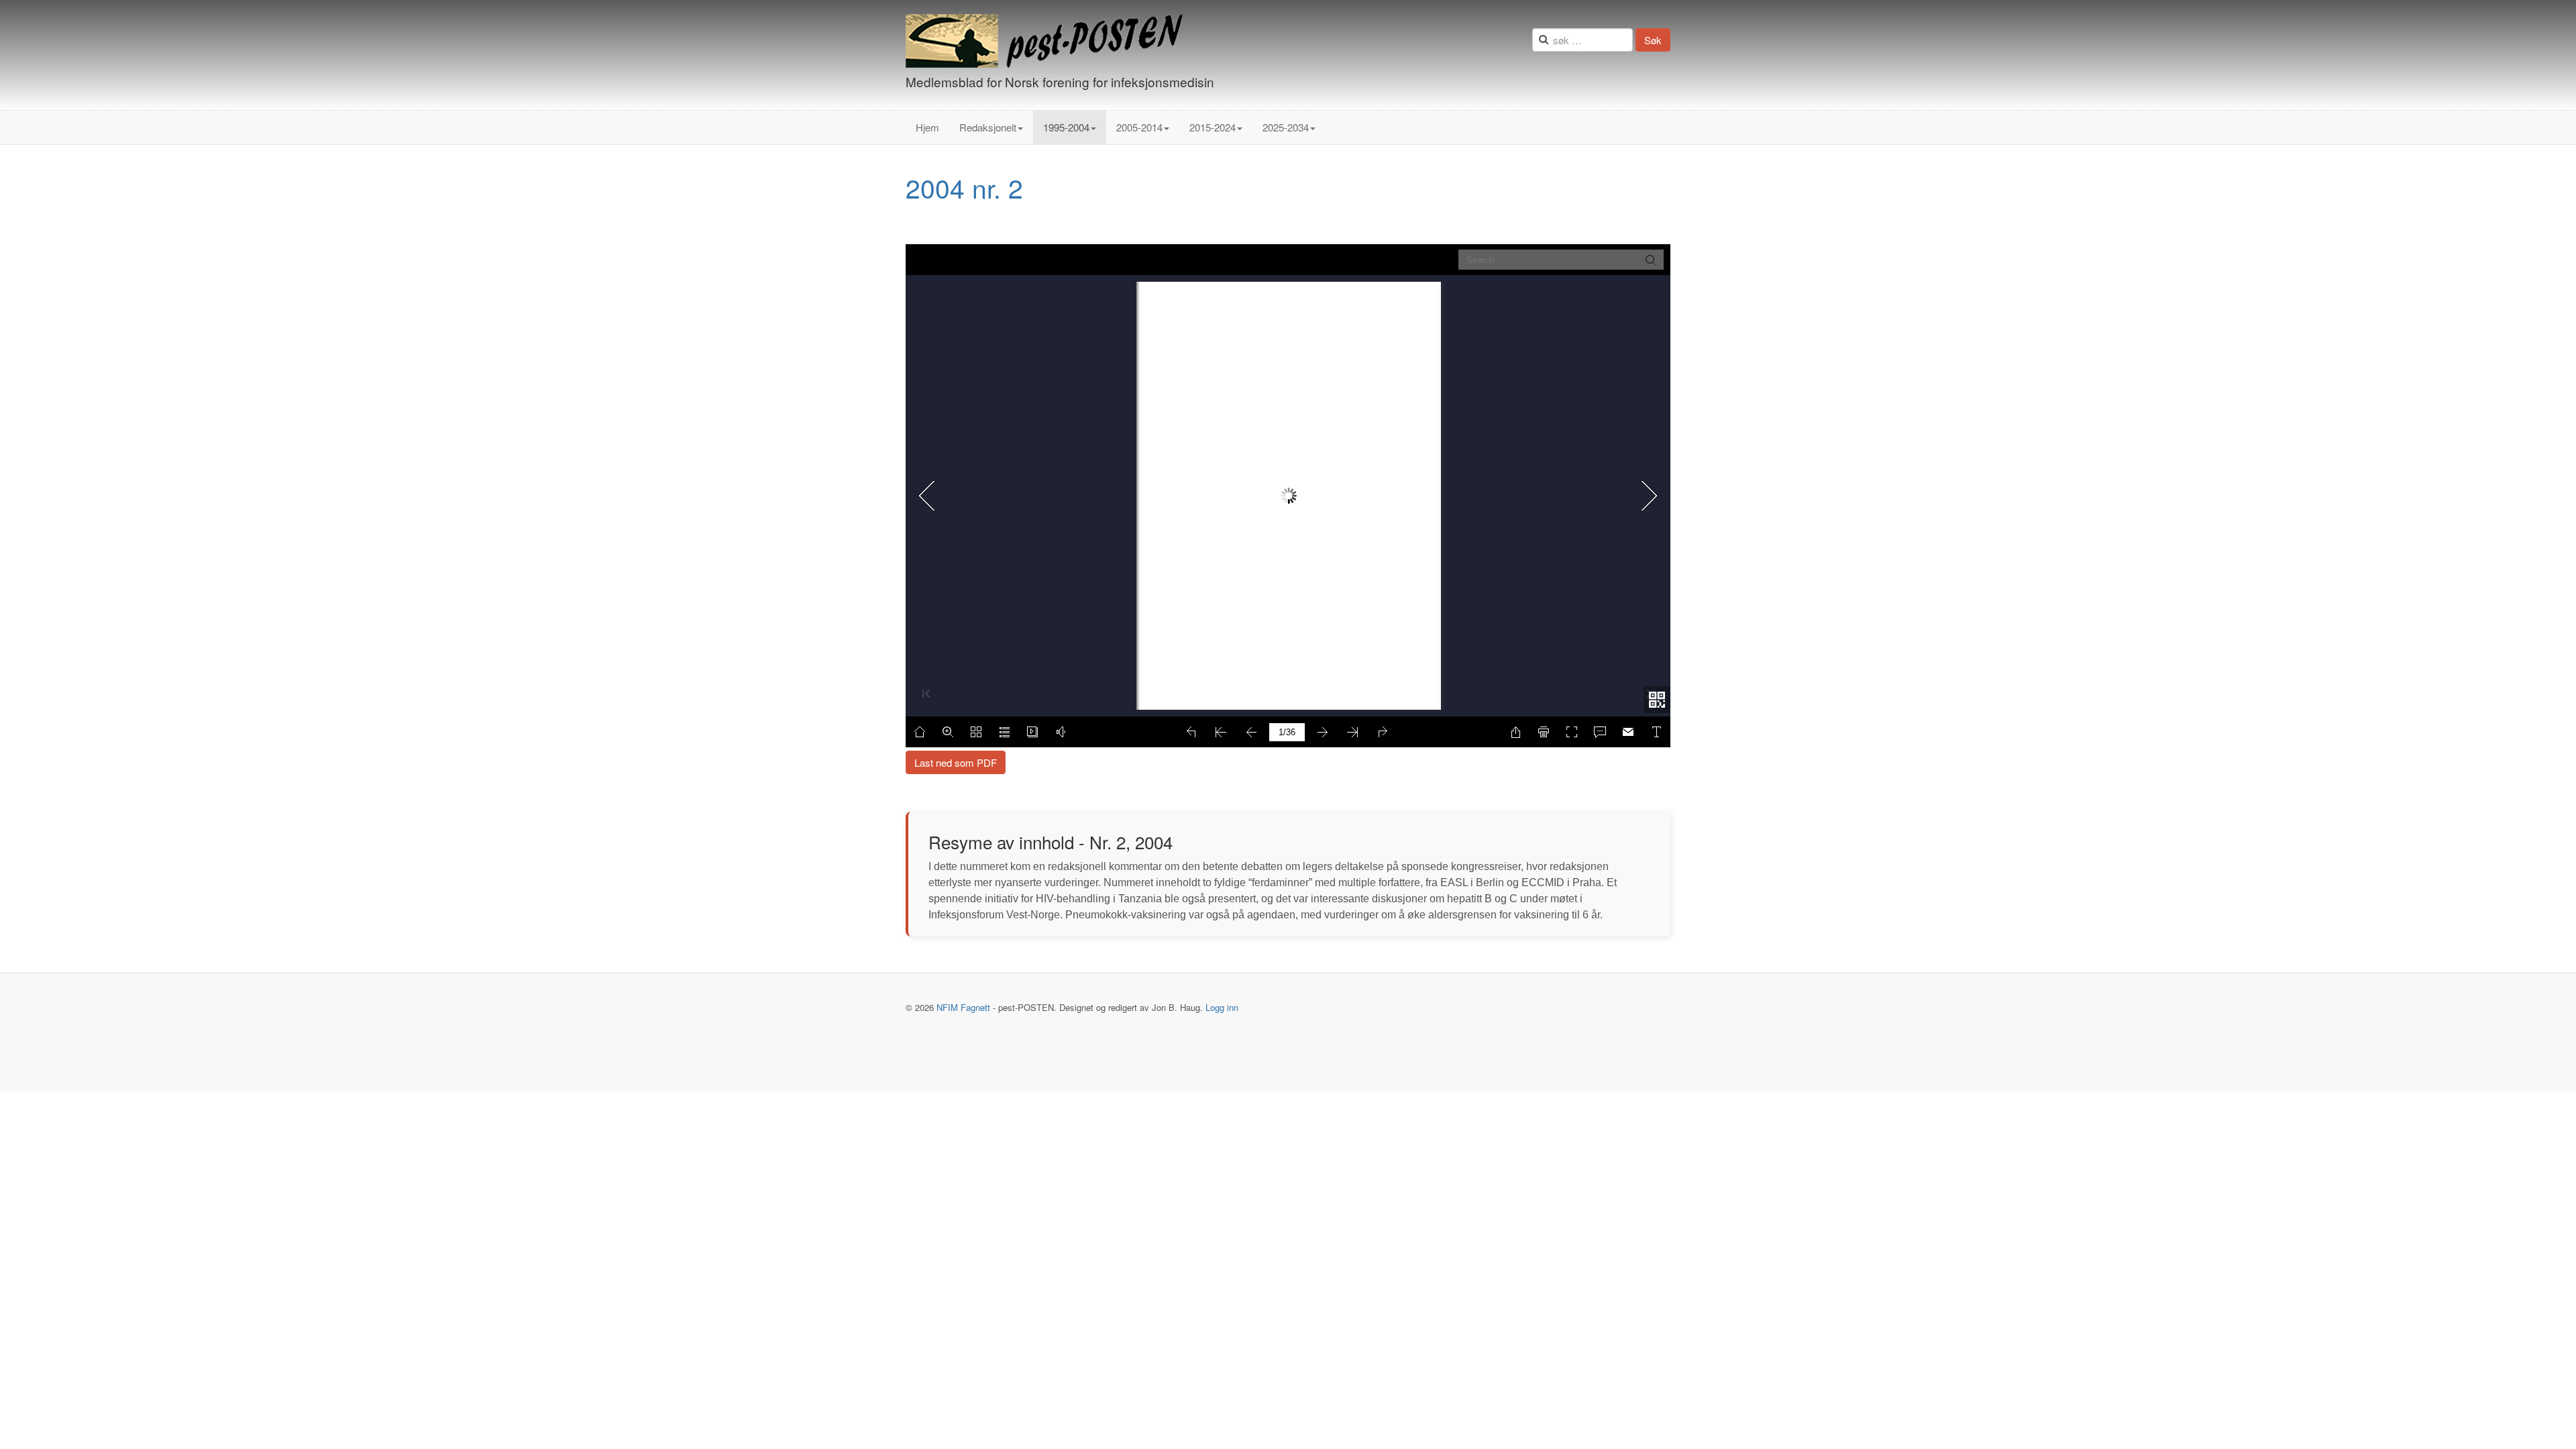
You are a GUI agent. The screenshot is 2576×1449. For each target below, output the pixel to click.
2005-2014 (1139, 127)
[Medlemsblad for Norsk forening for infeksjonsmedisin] (1044, 41)
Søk (1653, 40)
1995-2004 (1066, 127)
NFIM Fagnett (963, 1007)
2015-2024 (1213, 127)
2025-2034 (1286, 127)
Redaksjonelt (988, 127)
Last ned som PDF (956, 762)
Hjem (927, 127)
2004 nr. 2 (964, 187)
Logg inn (1222, 1007)
